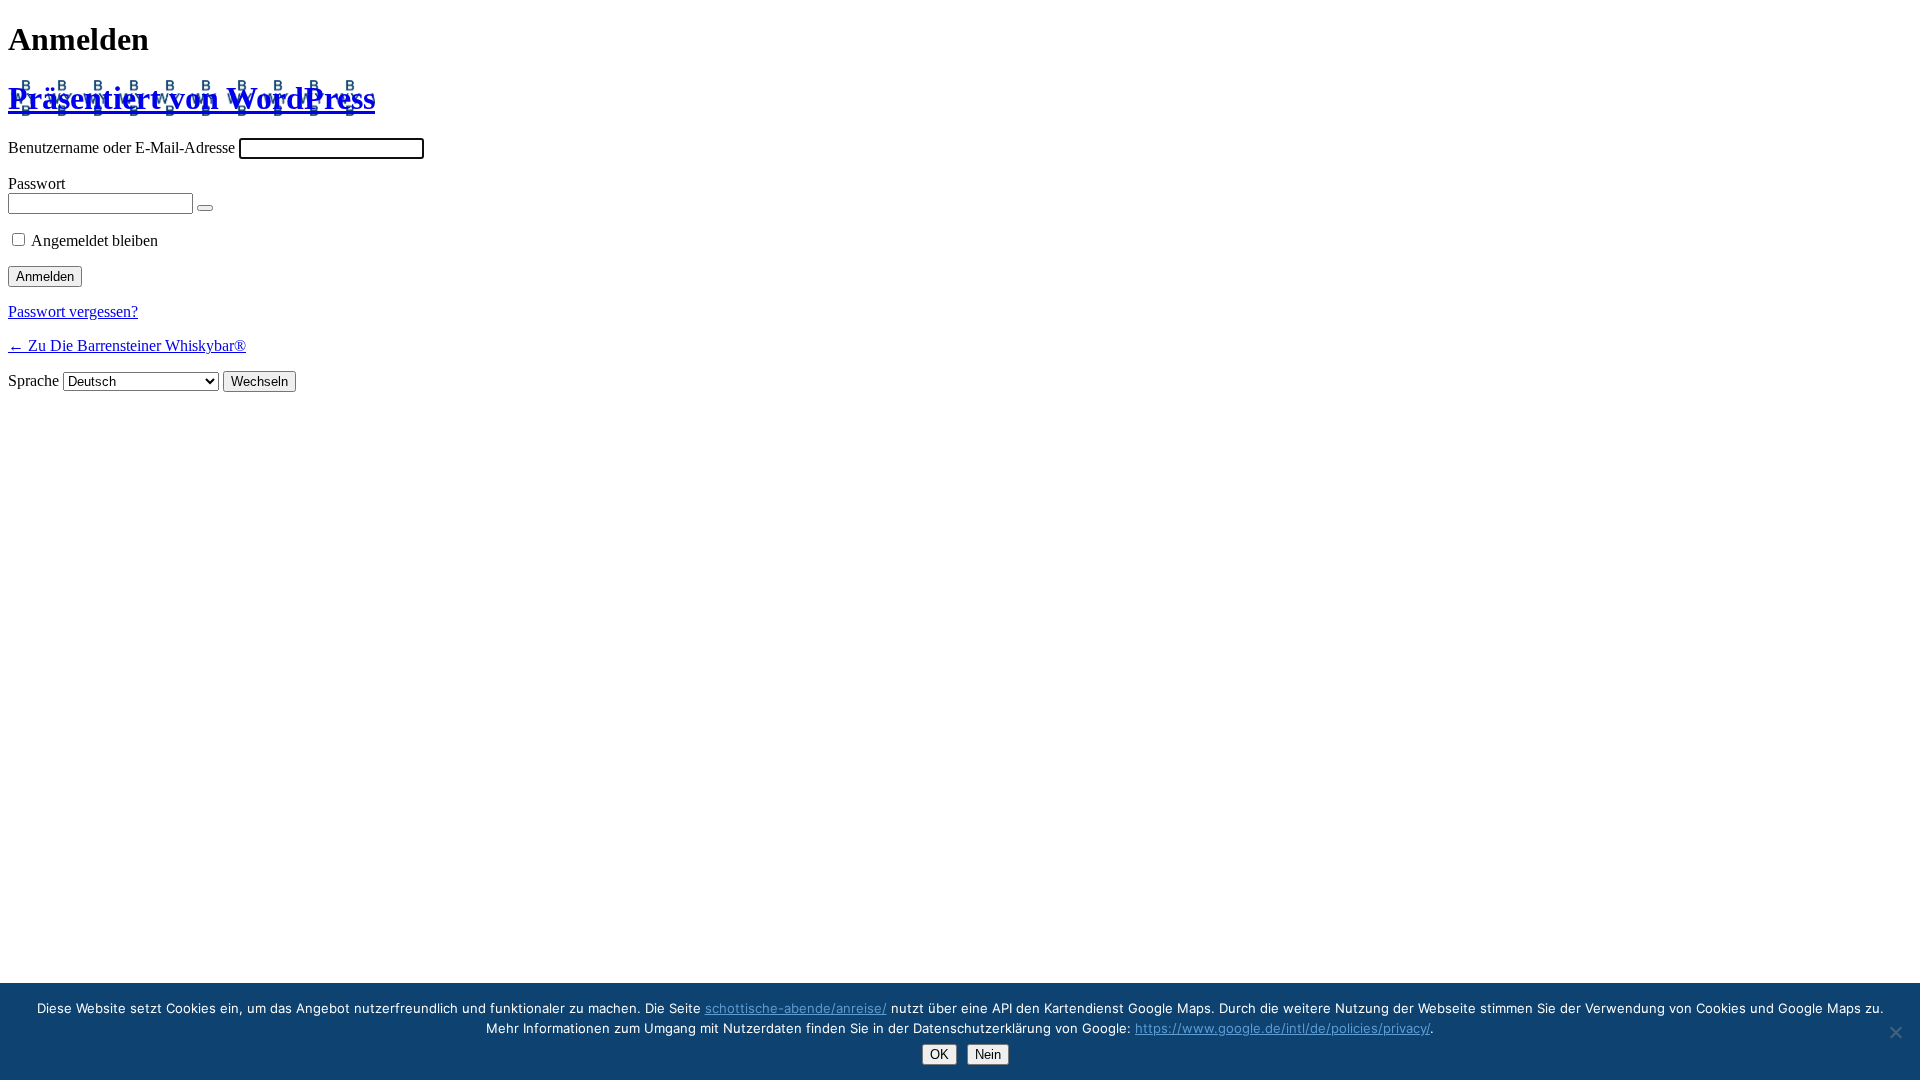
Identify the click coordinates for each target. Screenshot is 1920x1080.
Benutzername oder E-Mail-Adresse (121, 147)
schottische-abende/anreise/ (796, 1008)
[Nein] (1895, 1032)
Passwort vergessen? (73, 311)
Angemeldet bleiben (94, 240)
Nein (988, 1054)
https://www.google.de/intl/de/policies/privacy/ (1282, 1028)
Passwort (36, 183)
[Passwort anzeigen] (205, 208)
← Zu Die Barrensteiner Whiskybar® (127, 345)
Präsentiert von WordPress (191, 98)
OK (939, 1054)
